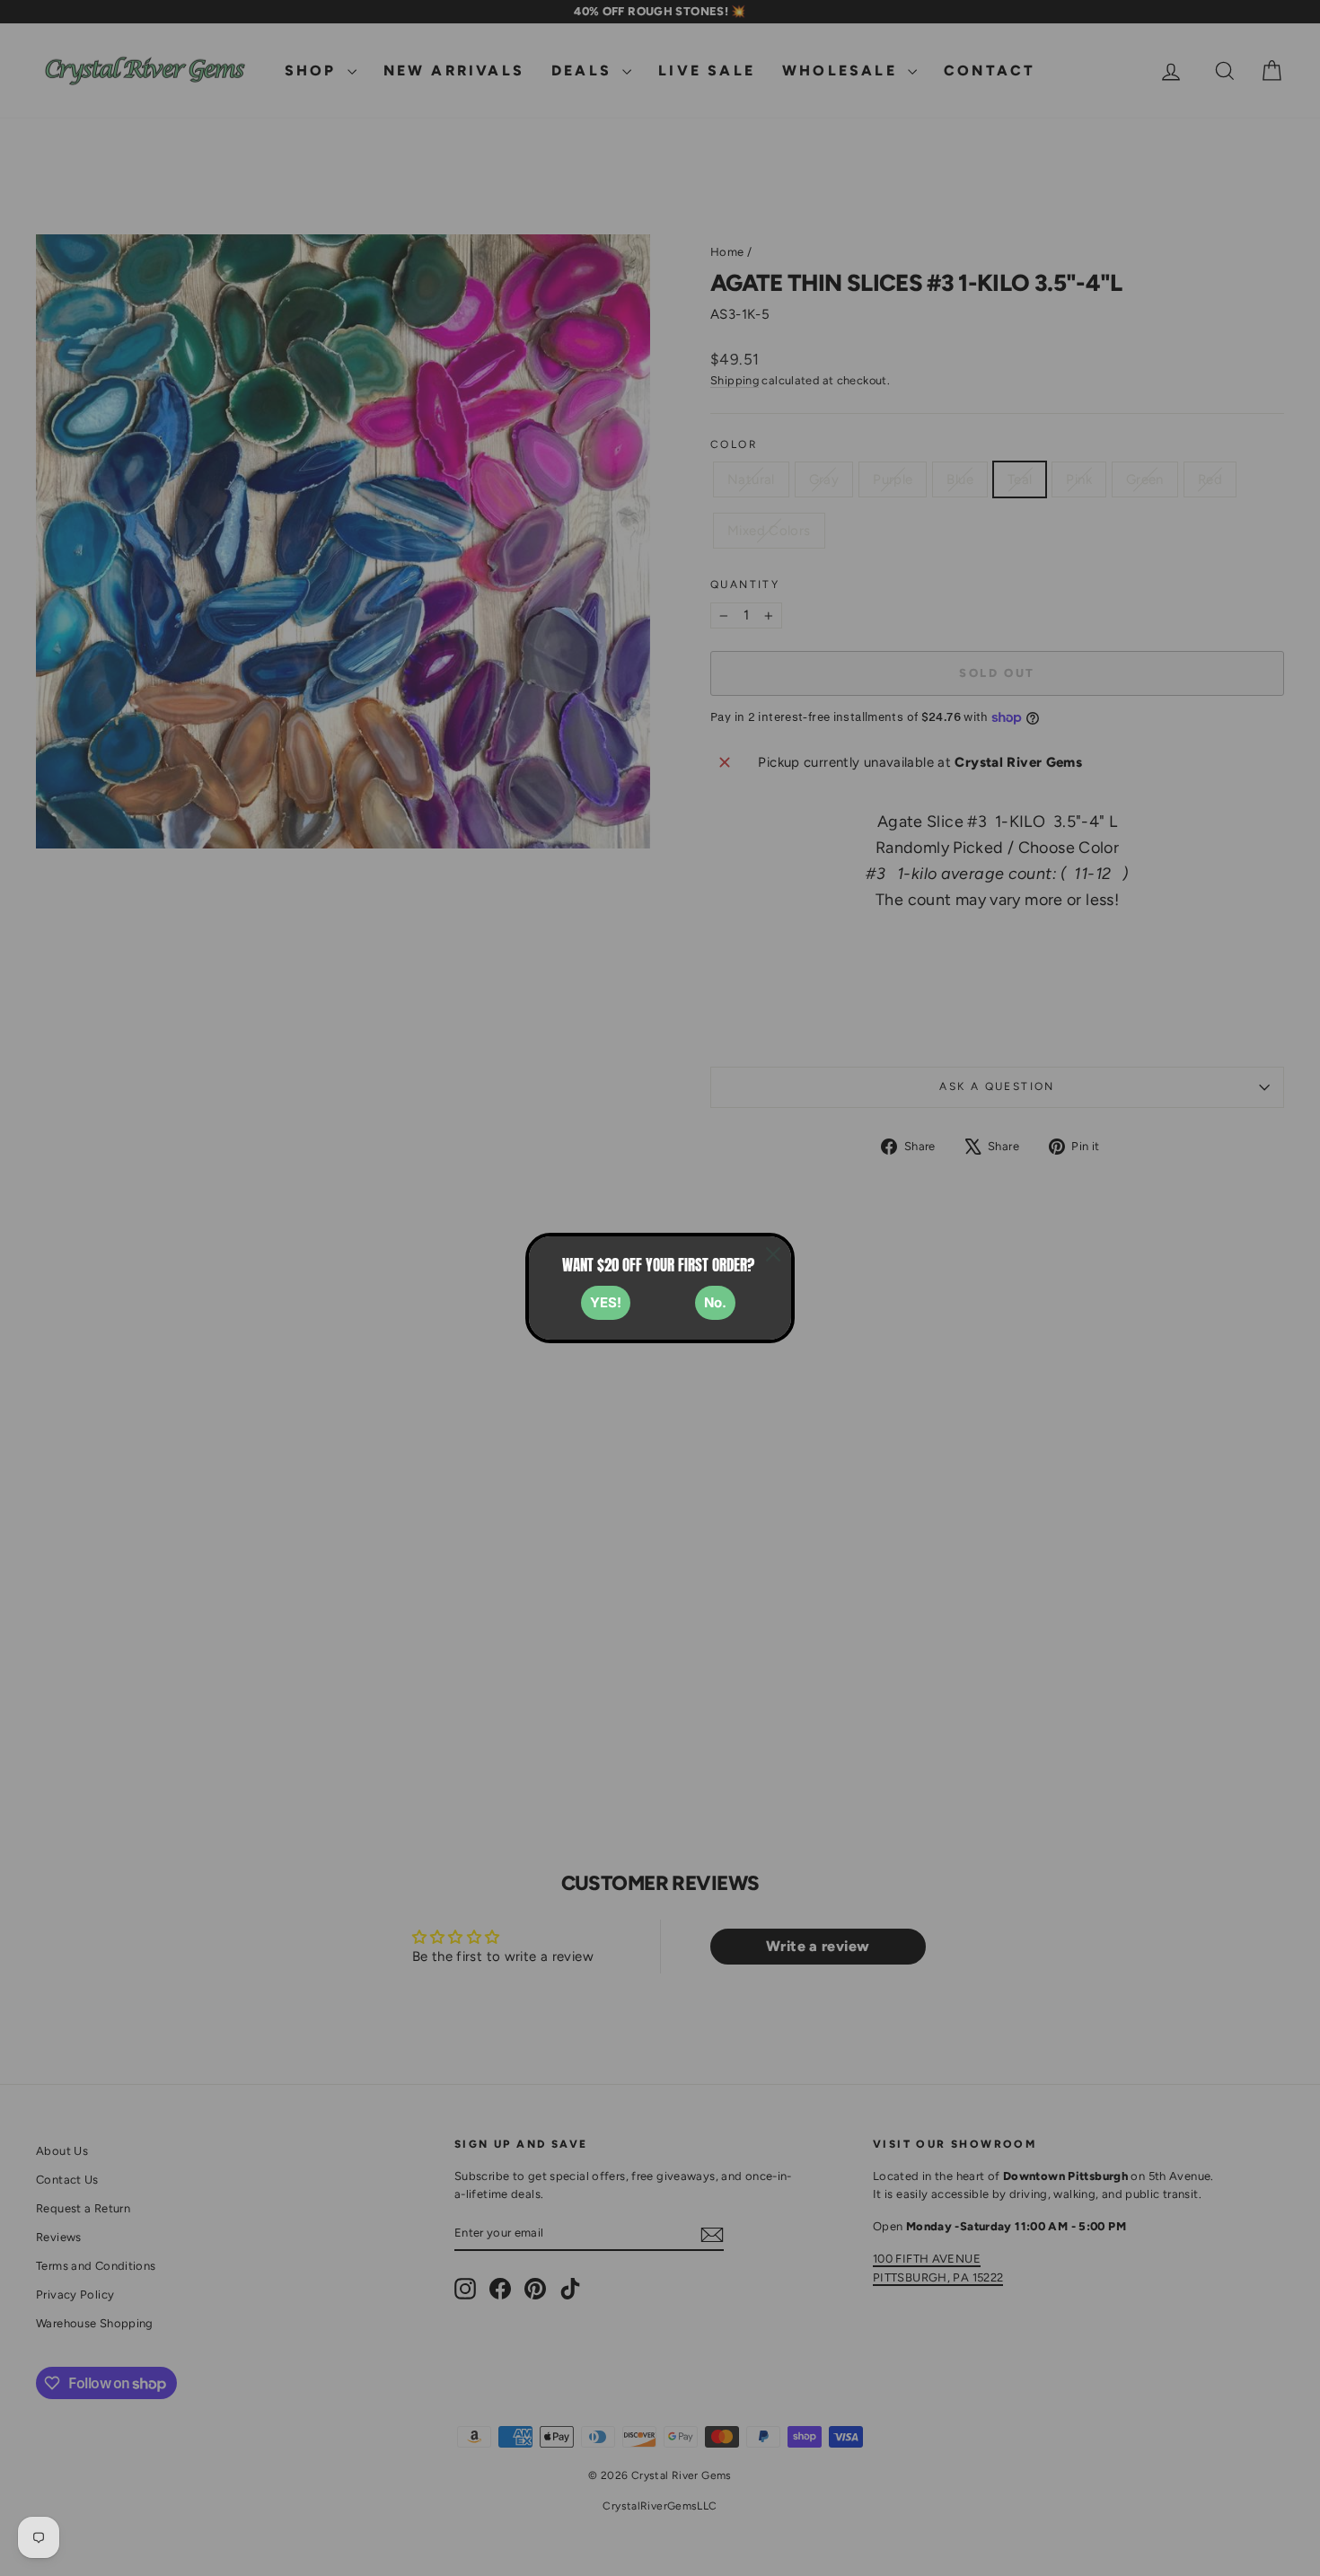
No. (715, 1302)
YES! (606, 1302)
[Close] (773, 1254)
